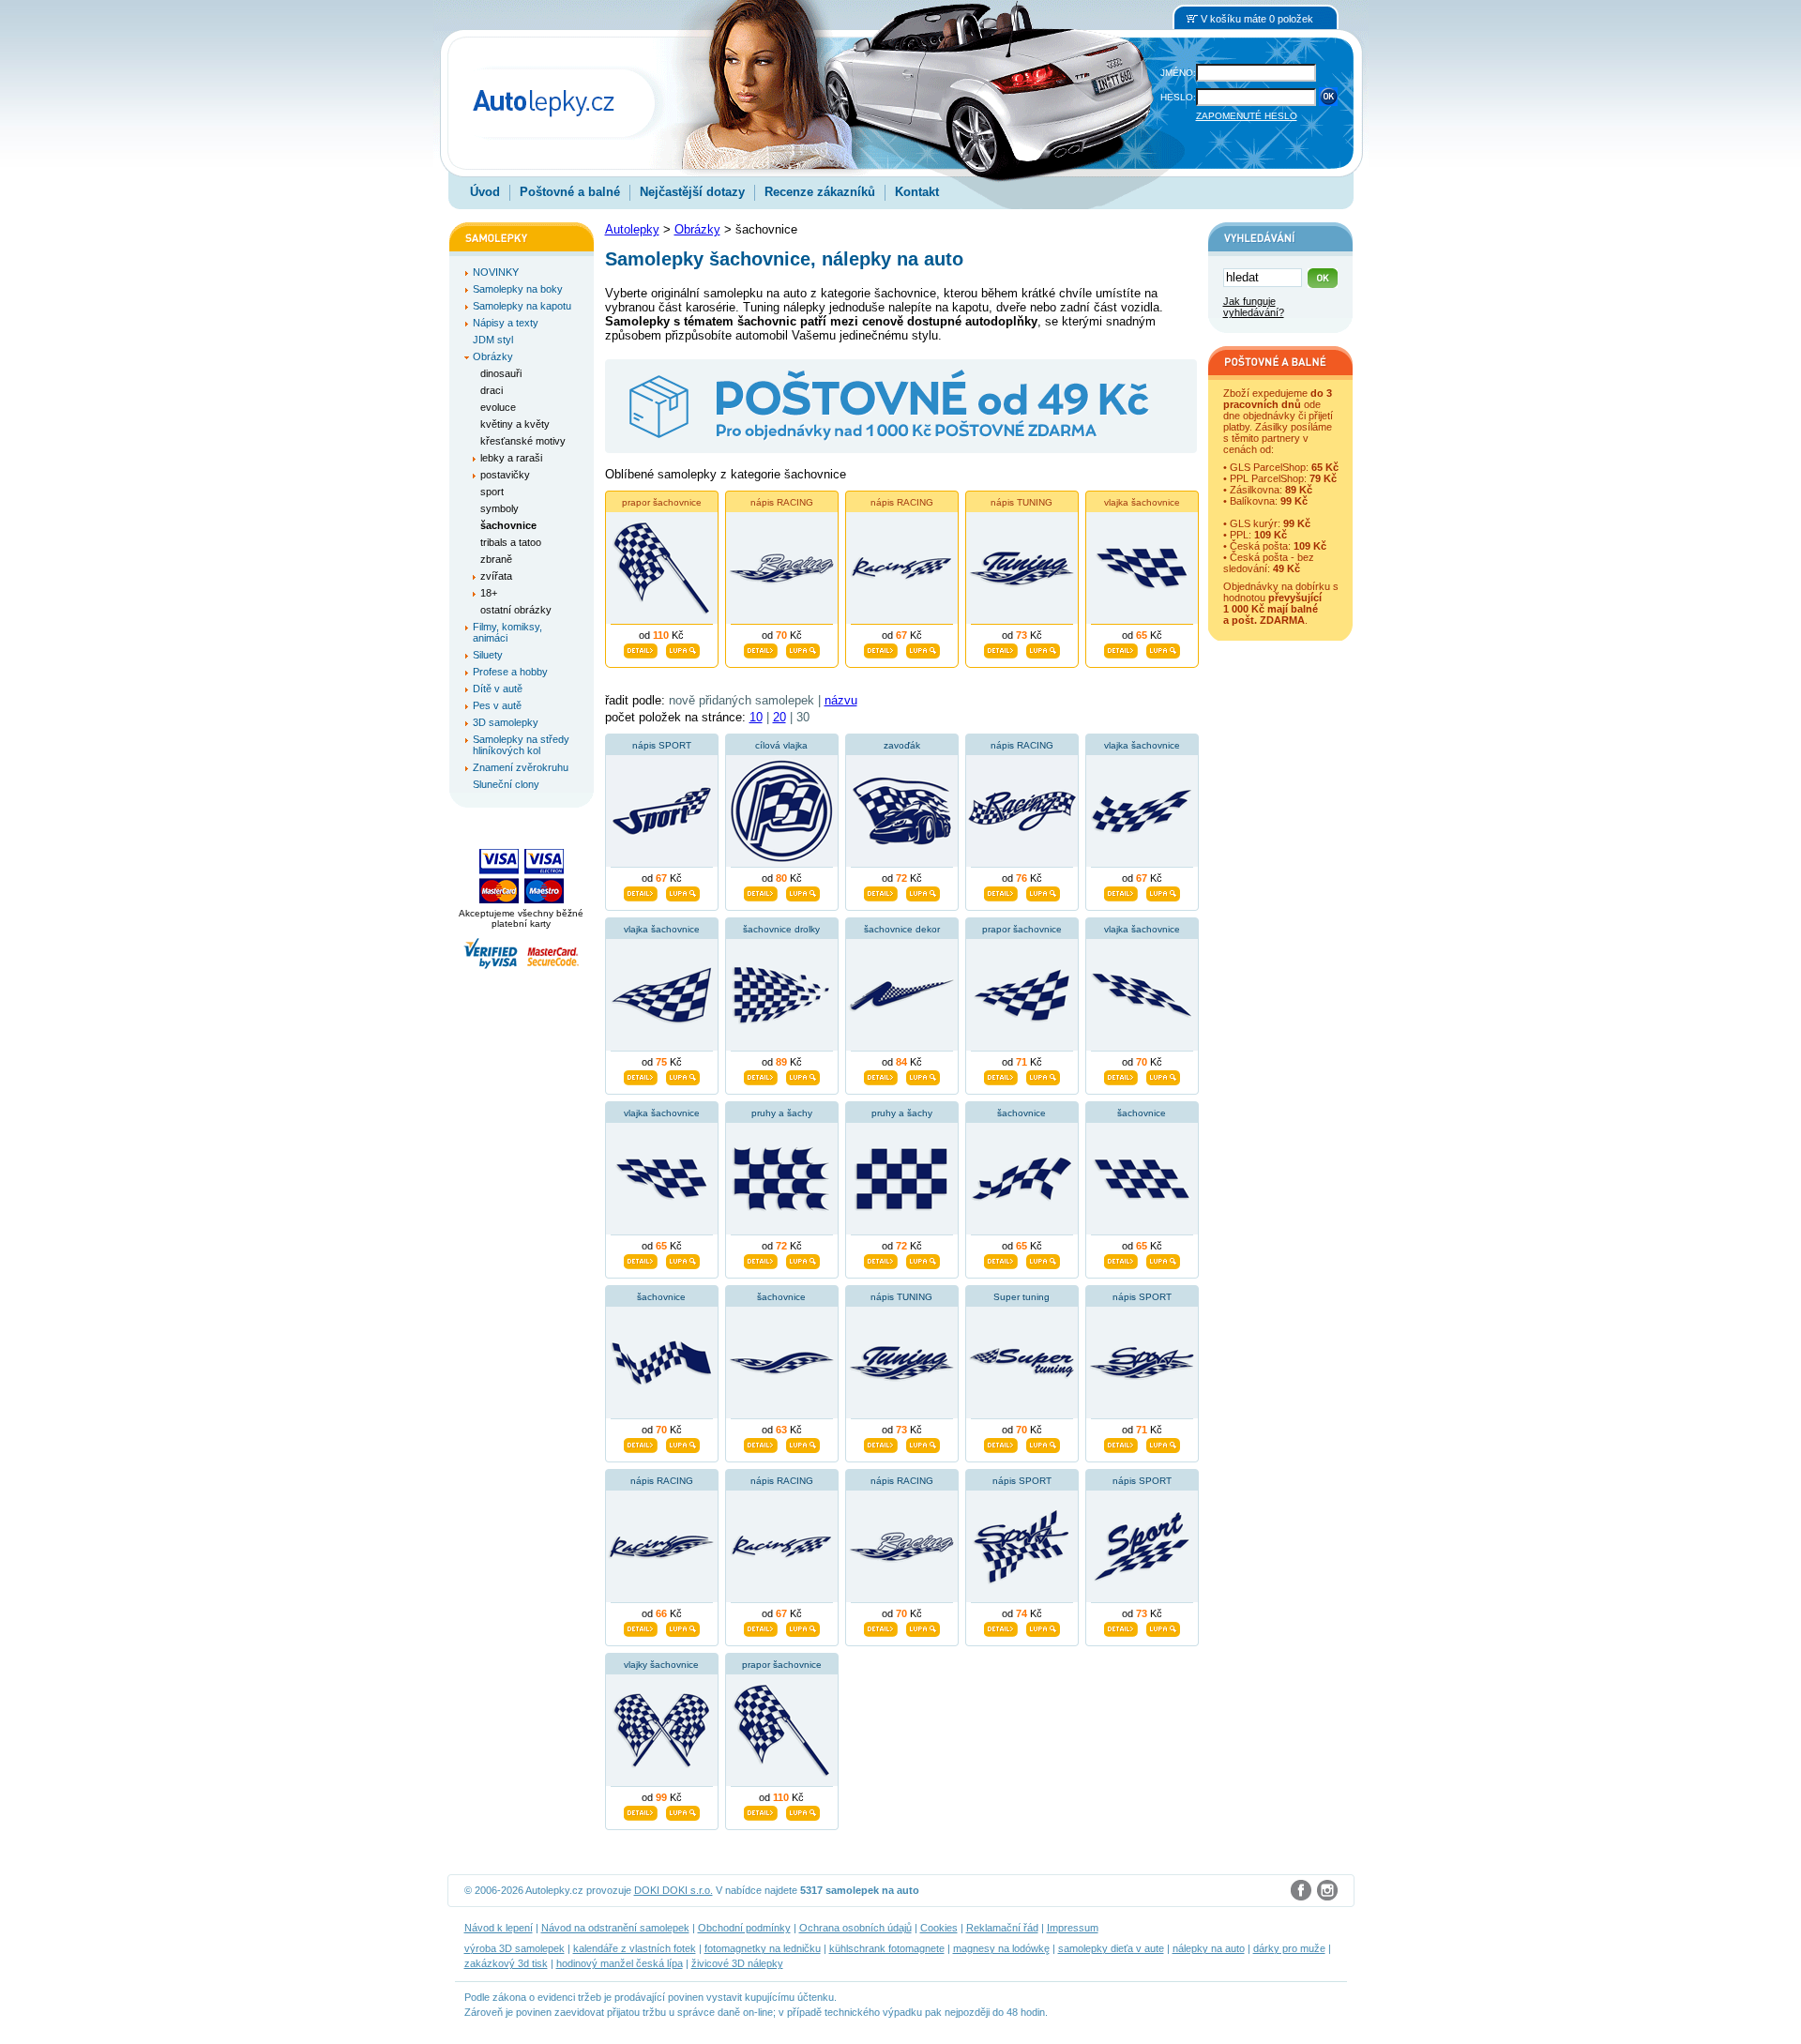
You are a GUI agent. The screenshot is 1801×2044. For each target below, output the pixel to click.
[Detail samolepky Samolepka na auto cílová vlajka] (761, 891)
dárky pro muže (1289, 1948)
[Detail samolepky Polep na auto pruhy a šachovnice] (761, 1259)
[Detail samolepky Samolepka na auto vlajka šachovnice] (641, 1259)
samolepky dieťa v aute (1111, 1948)
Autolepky (632, 229)
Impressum (1073, 1928)
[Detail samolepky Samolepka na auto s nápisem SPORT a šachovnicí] (1121, 1627)
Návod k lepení (499, 1928)
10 (756, 717)
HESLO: (1178, 97)
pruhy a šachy (782, 1113)
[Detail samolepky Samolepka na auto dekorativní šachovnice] (881, 1075)
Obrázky (697, 229)
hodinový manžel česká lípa (620, 1963)
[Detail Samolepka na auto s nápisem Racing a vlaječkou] (881, 648)
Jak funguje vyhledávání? (1254, 307)
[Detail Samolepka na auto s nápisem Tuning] (1001, 648)
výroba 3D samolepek (515, 1948)
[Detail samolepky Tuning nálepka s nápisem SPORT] (641, 891)
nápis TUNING (1022, 502)
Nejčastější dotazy (692, 192)
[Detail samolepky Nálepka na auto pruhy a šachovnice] (881, 1259)
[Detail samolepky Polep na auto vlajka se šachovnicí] (1121, 891)
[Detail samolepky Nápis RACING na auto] (1001, 891)
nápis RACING (782, 502)
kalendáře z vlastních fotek (635, 1948)
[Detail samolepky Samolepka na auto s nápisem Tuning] (881, 1443)
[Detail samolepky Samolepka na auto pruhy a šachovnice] (1001, 1259)
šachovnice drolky (781, 929)
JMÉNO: (1178, 73)
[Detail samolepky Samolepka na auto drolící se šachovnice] (761, 1075)
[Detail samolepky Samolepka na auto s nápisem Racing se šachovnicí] (881, 1627)
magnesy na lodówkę (1001, 1948)
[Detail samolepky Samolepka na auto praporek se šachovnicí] (761, 1810)
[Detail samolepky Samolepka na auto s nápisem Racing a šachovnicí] (641, 1627)
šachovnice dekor (902, 929)
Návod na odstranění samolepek (615, 1928)
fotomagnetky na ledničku (763, 1948)
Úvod (485, 192)
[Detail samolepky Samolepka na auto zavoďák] (881, 891)
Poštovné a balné (570, 192)
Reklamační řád (1002, 1928)
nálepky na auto (1209, 1948)
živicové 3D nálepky (737, 1963)
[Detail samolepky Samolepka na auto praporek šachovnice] (1001, 1075)
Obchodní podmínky (744, 1928)
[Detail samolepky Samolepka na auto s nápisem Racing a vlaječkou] (761, 1627)
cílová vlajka (781, 745)
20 (779, 717)
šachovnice (1022, 1113)
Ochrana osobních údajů (855, 1928)
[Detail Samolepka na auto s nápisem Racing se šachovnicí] (761, 648)
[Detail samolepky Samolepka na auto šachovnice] (761, 1443)
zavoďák (902, 745)
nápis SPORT (662, 745)
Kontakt (917, 192)
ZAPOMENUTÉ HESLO (1247, 116)
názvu (841, 700)
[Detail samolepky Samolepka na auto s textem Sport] (1121, 1443)
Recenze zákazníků (820, 192)
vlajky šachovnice (661, 1665)
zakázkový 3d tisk (506, 1963)
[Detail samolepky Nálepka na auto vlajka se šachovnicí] (641, 1075)
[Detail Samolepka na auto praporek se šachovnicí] (641, 648)
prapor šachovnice (662, 502)
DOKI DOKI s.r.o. (673, 1890)
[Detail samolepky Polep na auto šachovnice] (1121, 1259)
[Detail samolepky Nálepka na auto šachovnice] (641, 1443)
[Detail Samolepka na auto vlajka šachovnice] (1121, 648)
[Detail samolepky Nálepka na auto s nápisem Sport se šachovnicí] (1001, 1627)
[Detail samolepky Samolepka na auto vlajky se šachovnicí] (641, 1810)
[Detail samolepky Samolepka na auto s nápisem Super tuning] (1001, 1443)
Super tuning (1022, 1297)
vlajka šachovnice (1142, 502)
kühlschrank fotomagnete (887, 1948)
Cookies (939, 1928)
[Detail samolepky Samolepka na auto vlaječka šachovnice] (1121, 1075)
